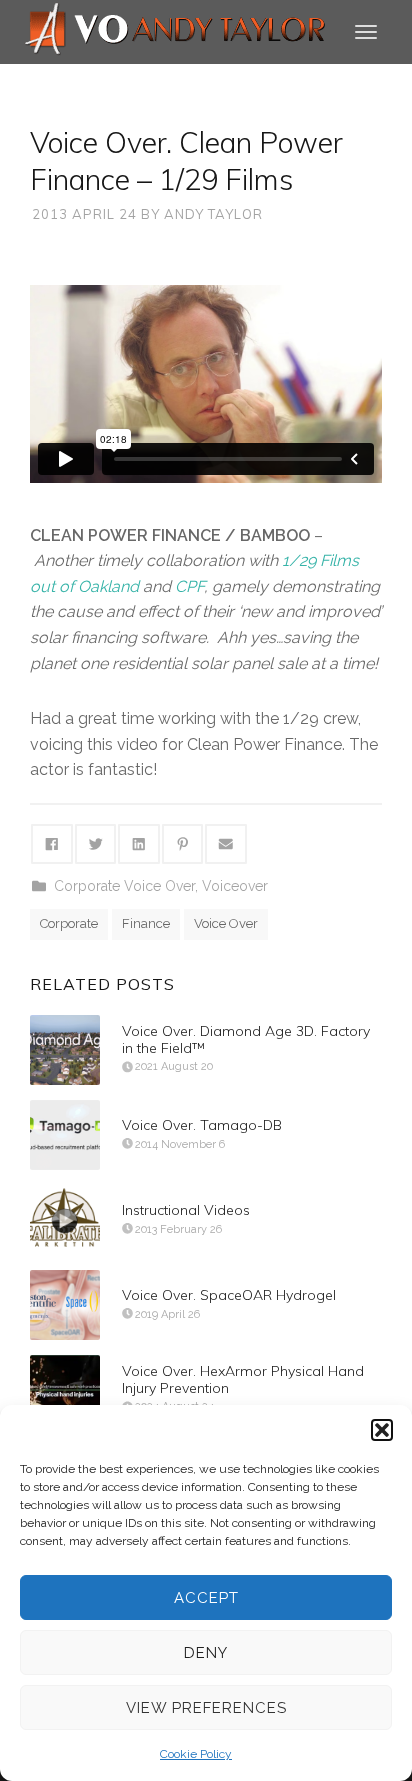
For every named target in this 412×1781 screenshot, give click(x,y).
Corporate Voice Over (124, 886)
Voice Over (226, 923)
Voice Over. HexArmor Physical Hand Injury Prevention (243, 1379)
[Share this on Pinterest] (183, 844)
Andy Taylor (213, 214)
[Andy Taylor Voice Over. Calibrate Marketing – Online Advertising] (65, 1220)
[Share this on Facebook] (52, 844)
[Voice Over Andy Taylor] (176, 30)
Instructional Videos (186, 1210)
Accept (206, 1598)
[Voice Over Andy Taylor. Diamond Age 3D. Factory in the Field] (65, 1050)
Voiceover (235, 886)
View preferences (206, 1708)
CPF (189, 586)
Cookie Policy (196, 1754)
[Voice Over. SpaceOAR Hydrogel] (65, 1305)
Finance (146, 923)
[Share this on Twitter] (96, 844)
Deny (206, 1653)
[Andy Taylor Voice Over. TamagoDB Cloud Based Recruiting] (65, 1135)
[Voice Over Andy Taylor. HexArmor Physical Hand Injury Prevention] (65, 1390)
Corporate (69, 923)
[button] (382, 1430)
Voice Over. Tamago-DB (202, 1125)
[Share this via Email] (226, 844)
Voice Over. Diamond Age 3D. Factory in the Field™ (246, 1039)
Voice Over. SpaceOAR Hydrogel (229, 1295)
